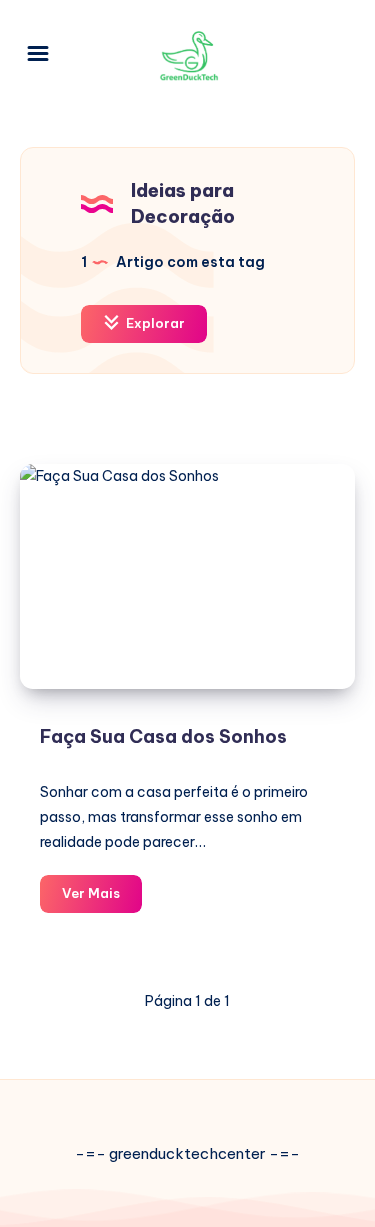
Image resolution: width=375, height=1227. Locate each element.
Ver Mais (102, 898)
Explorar (154, 323)
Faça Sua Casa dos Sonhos (163, 736)
